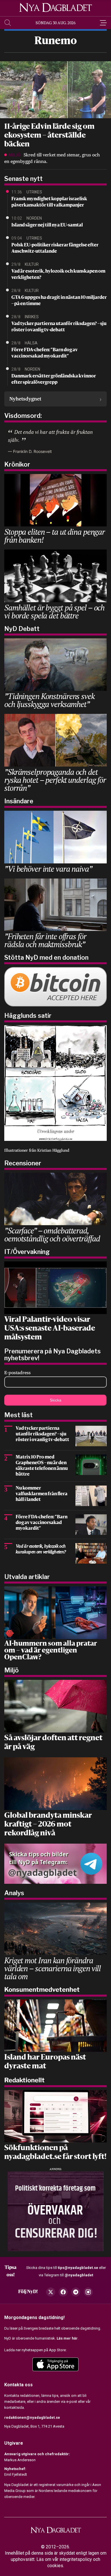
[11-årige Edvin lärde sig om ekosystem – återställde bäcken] (55, 89)
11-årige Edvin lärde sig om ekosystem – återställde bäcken (49, 136)
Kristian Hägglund (53, 1150)
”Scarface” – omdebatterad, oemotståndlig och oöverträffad (52, 1234)
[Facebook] (63, 2292)
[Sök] (8, 23)
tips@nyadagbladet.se (78, 2268)
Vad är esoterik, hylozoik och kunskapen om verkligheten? (58, 275)
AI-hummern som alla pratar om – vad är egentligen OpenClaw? (51, 1651)
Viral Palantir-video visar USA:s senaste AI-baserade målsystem (50, 1329)
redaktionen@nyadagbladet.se (32, 2417)
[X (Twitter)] (51, 2292)
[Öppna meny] (103, 23)
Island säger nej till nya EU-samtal (47, 225)
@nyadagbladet (79, 2275)
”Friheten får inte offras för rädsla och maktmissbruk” (45, 940)
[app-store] (55, 2364)
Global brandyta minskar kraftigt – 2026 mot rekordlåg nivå (48, 1825)
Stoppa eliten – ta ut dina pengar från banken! (55, 536)
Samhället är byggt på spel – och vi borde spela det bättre (54, 611)
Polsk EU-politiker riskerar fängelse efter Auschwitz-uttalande (55, 248)
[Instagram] (88, 2292)
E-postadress (18, 1373)
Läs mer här (67, 2338)
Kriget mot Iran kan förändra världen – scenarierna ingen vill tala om (53, 1968)
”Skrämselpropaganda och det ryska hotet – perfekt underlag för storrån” (55, 780)
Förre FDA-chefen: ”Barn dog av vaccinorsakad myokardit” (45, 353)
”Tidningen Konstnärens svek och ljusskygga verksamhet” (49, 700)
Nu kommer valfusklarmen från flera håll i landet (42, 1494)
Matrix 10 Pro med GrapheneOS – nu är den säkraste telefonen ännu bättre (42, 1466)
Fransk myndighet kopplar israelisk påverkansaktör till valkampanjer (49, 202)
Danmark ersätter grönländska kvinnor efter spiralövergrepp (54, 379)
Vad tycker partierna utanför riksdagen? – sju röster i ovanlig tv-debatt (59, 327)
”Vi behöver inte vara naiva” (48, 869)
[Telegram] (76, 2292)
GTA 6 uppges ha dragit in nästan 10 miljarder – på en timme (59, 301)
